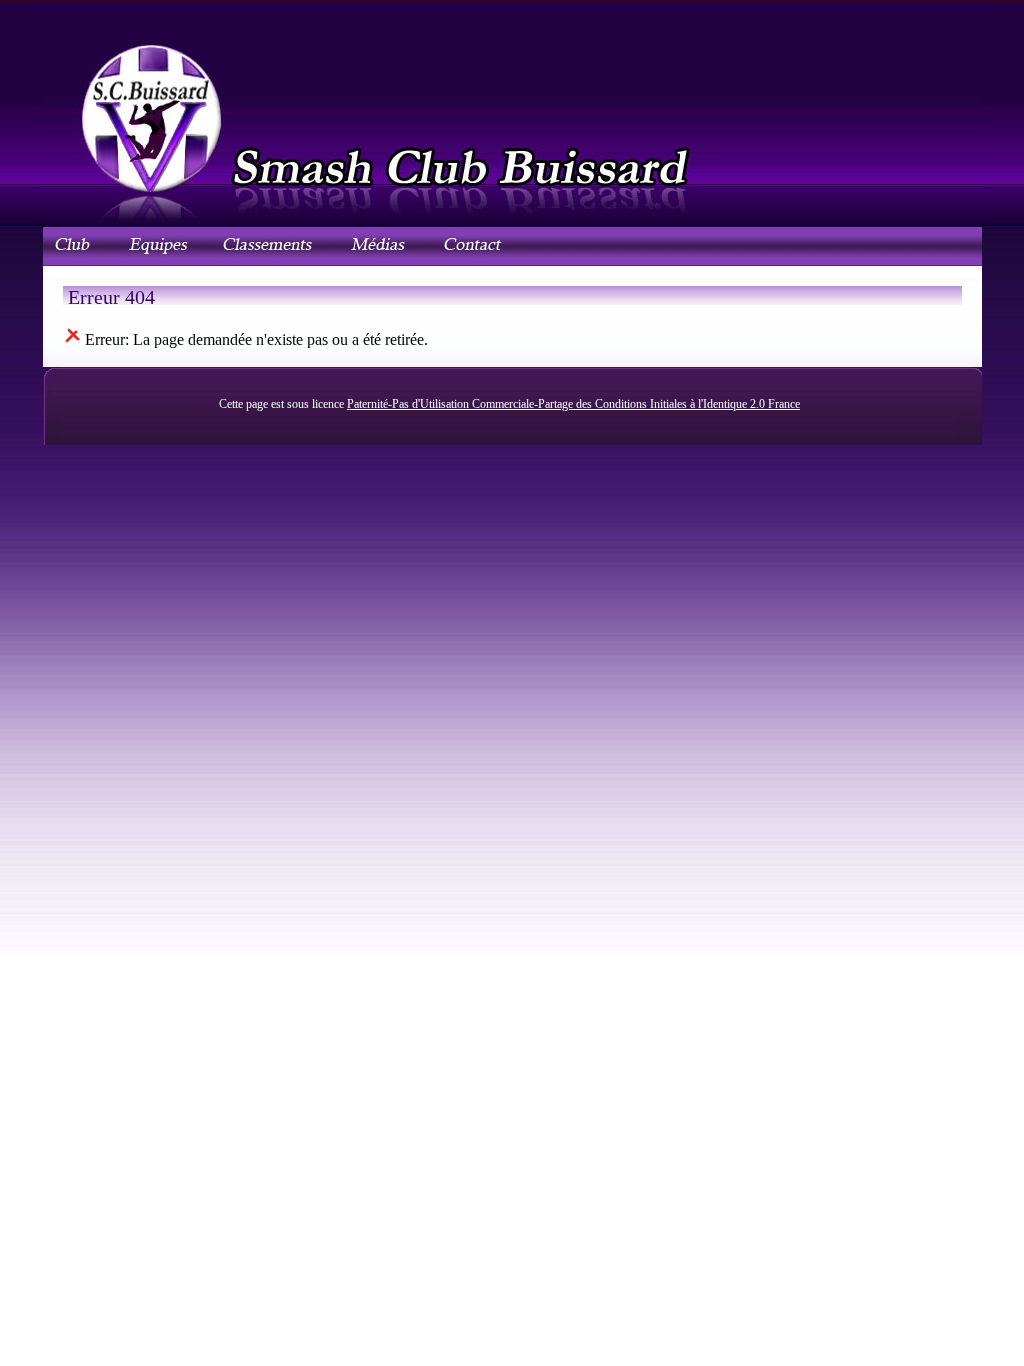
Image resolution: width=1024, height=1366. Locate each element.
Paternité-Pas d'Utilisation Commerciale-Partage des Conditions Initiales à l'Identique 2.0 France (573, 404)
